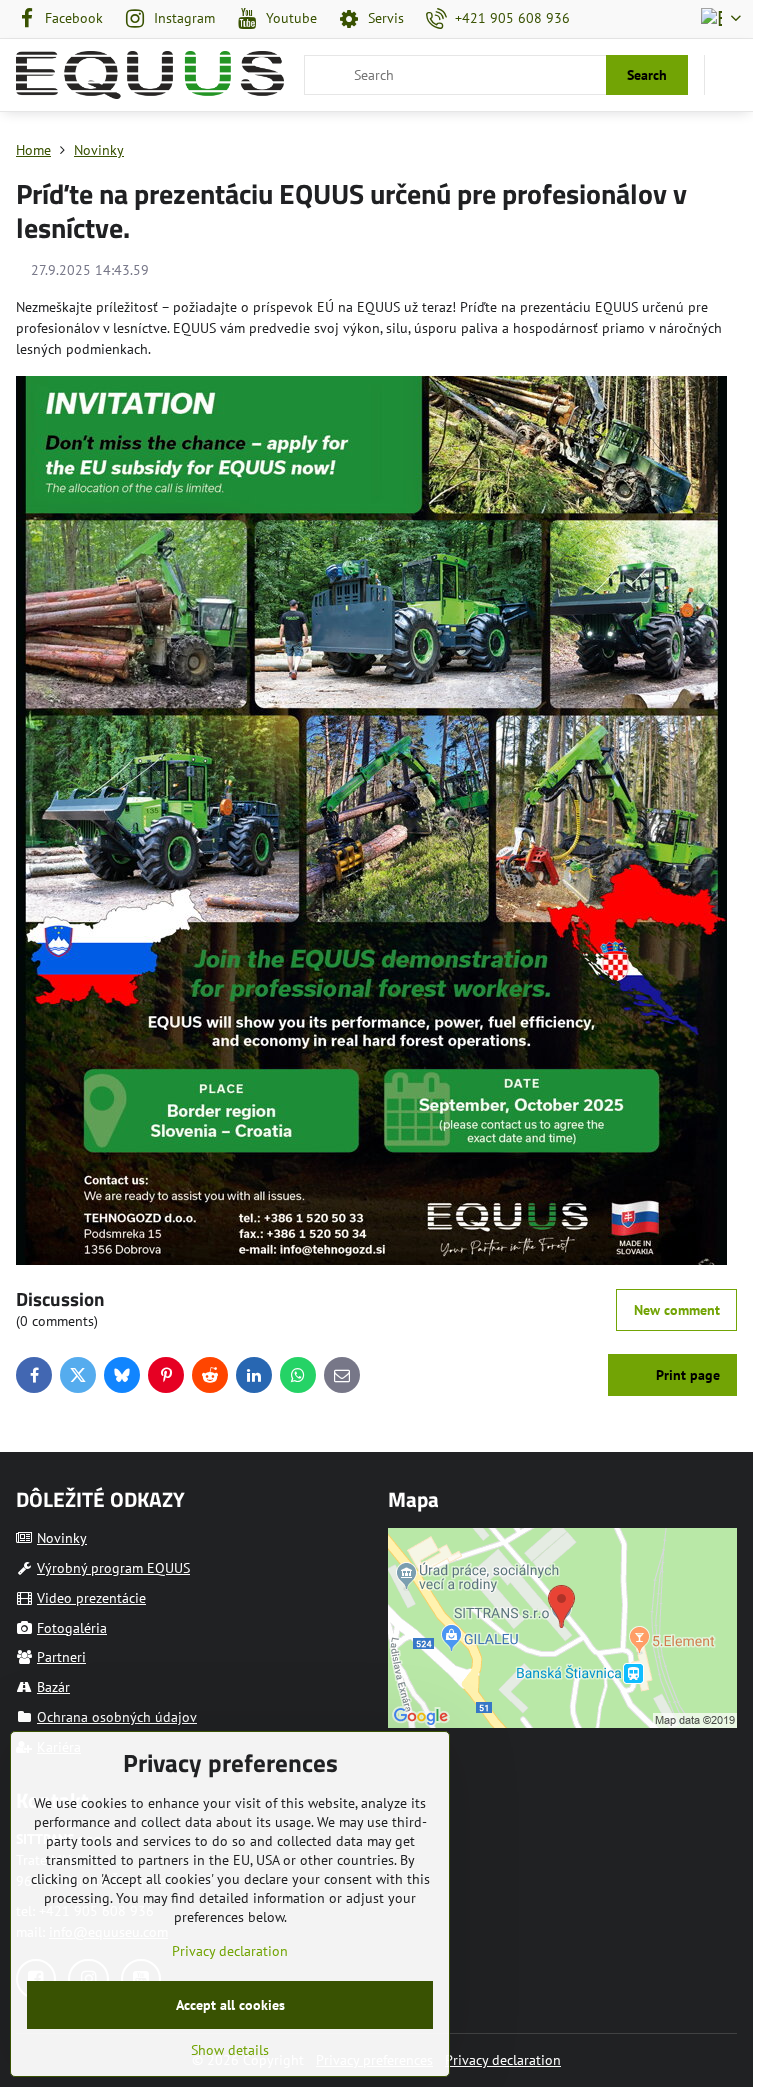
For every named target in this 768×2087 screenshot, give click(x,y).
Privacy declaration (503, 2060)
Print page (686, 1375)
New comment (677, 1310)
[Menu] (729, 75)
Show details (230, 2050)
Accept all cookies (230, 2005)
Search (647, 75)
